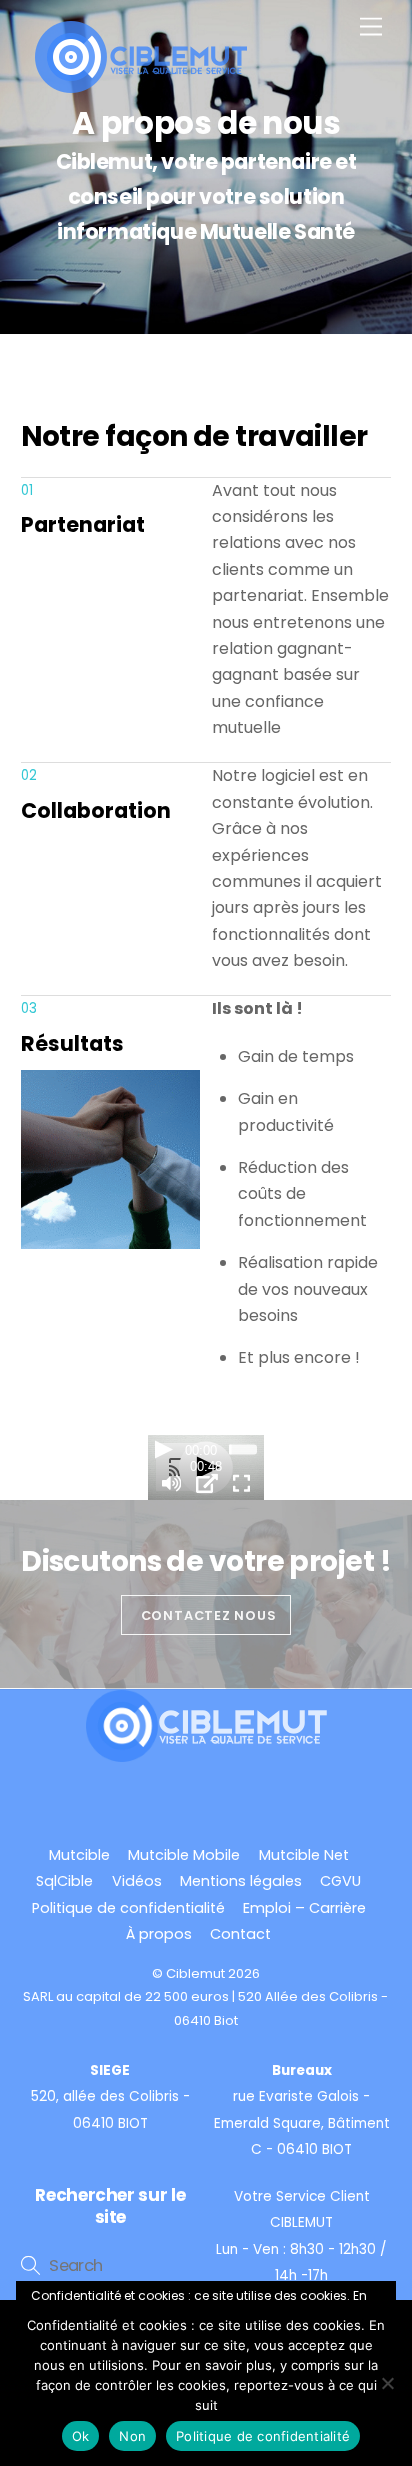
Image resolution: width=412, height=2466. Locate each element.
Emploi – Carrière (304, 1908)
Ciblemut (195, 1973)
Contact (240, 1934)
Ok (81, 2436)
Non (132, 2436)
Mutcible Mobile (184, 1855)
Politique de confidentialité (128, 1908)
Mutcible (79, 1855)
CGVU (340, 1881)
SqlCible (64, 1881)
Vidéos (137, 1881)
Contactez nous (209, 1615)
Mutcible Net (304, 1855)
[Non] (387, 2383)
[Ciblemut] (142, 84)
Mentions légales (241, 1881)
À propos (159, 1934)
